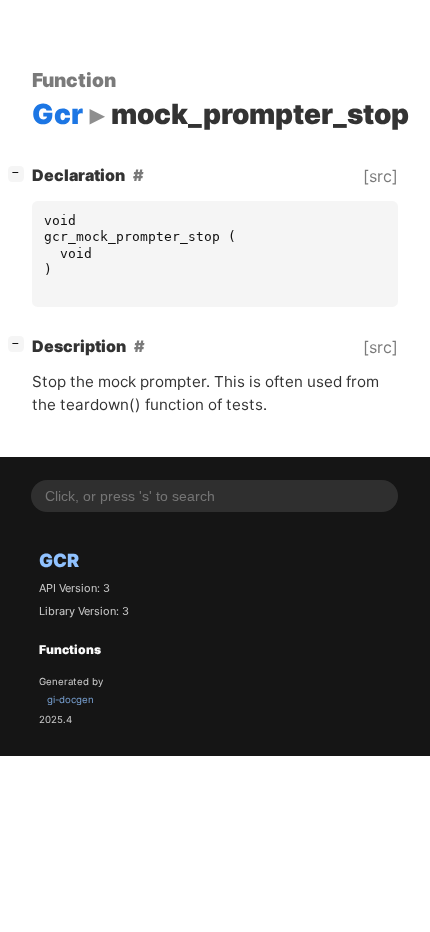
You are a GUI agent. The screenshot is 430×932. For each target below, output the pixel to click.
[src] (380, 176)
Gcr (59, 560)
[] (20, 172)
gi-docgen (70, 699)
